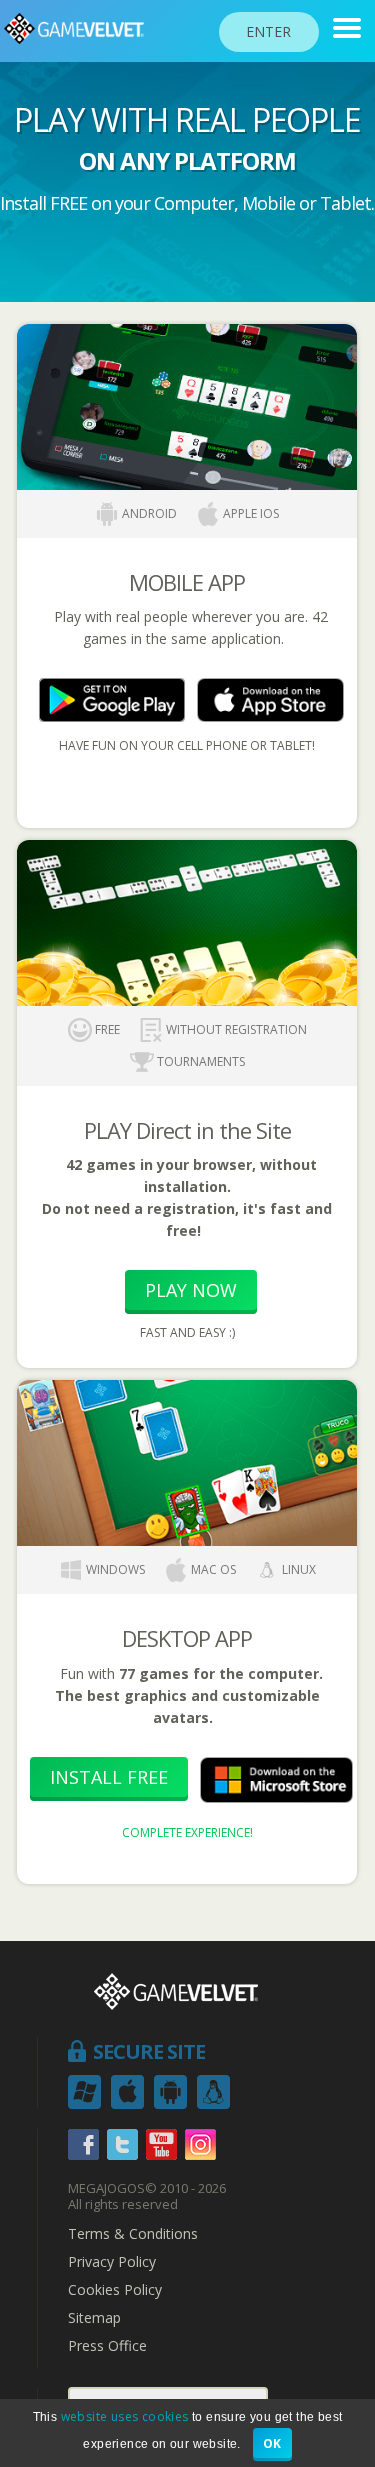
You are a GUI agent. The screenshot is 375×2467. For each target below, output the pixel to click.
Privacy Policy (112, 2262)
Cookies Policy (115, 2290)
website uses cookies (125, 2416)
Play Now (191, 1290)
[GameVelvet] (347, 28)
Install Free (109, 1777)
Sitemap (94, 2318)
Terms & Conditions (133, 2234)
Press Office (107, 2346)
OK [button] (272, 2443)
